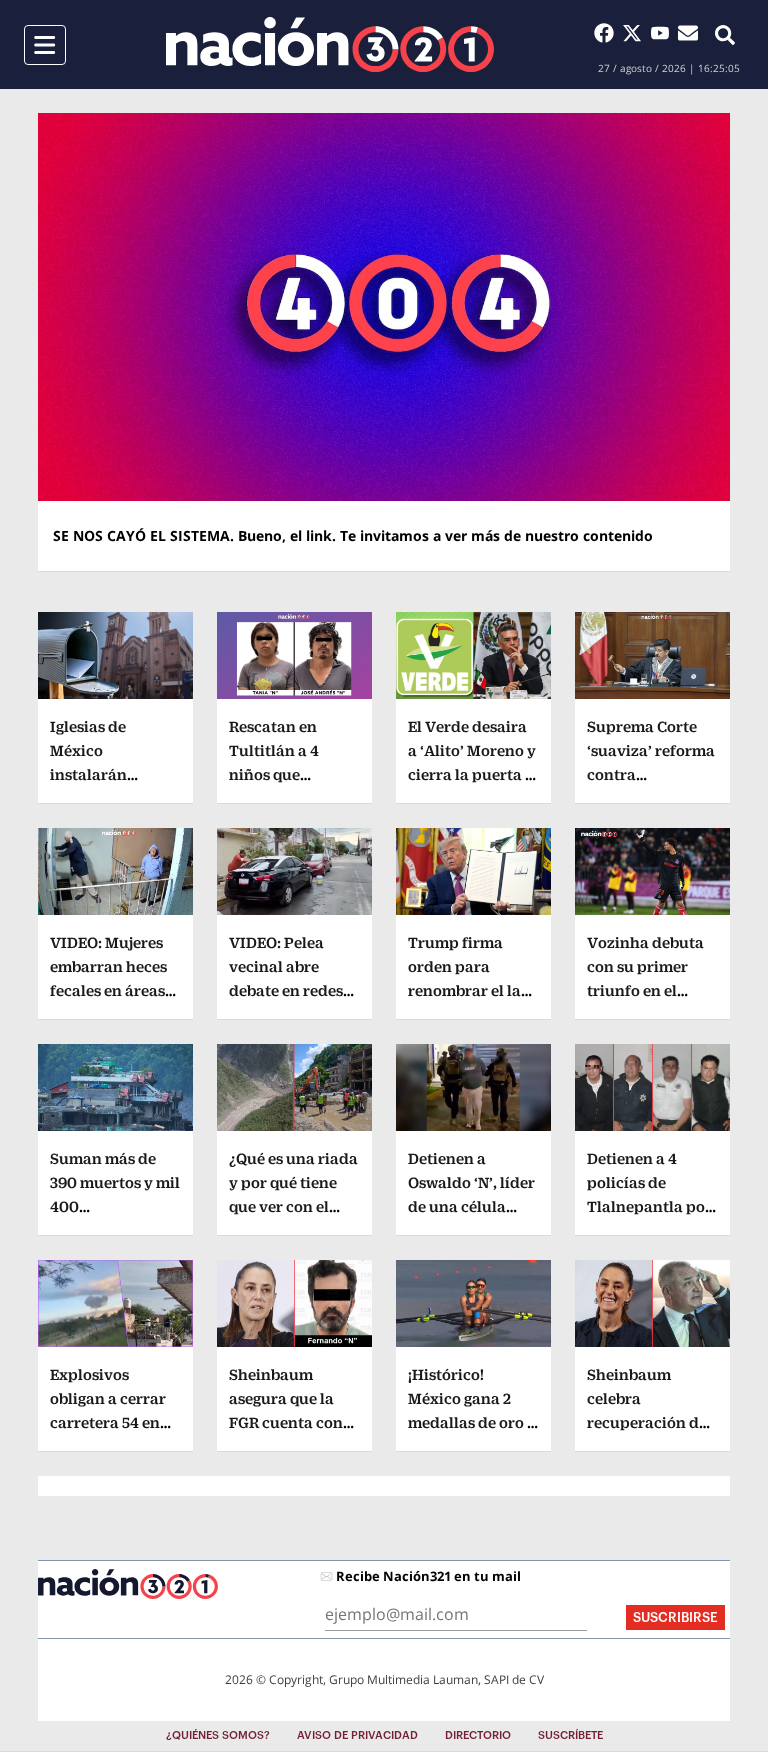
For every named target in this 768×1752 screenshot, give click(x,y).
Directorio (478, 1735)
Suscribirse (675, 1617)
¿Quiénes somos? (218, 1735)
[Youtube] (664, 33)
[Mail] (688, 33)
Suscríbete (570, 1735)
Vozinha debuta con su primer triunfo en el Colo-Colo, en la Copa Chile (645, 990)
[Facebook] (608, 33)
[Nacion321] (330, 44)
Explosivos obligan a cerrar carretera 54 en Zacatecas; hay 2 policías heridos (109, 1422)
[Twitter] (636, 33)
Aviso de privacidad (357, 1735)
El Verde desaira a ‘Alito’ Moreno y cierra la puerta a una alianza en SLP (472, 774)
